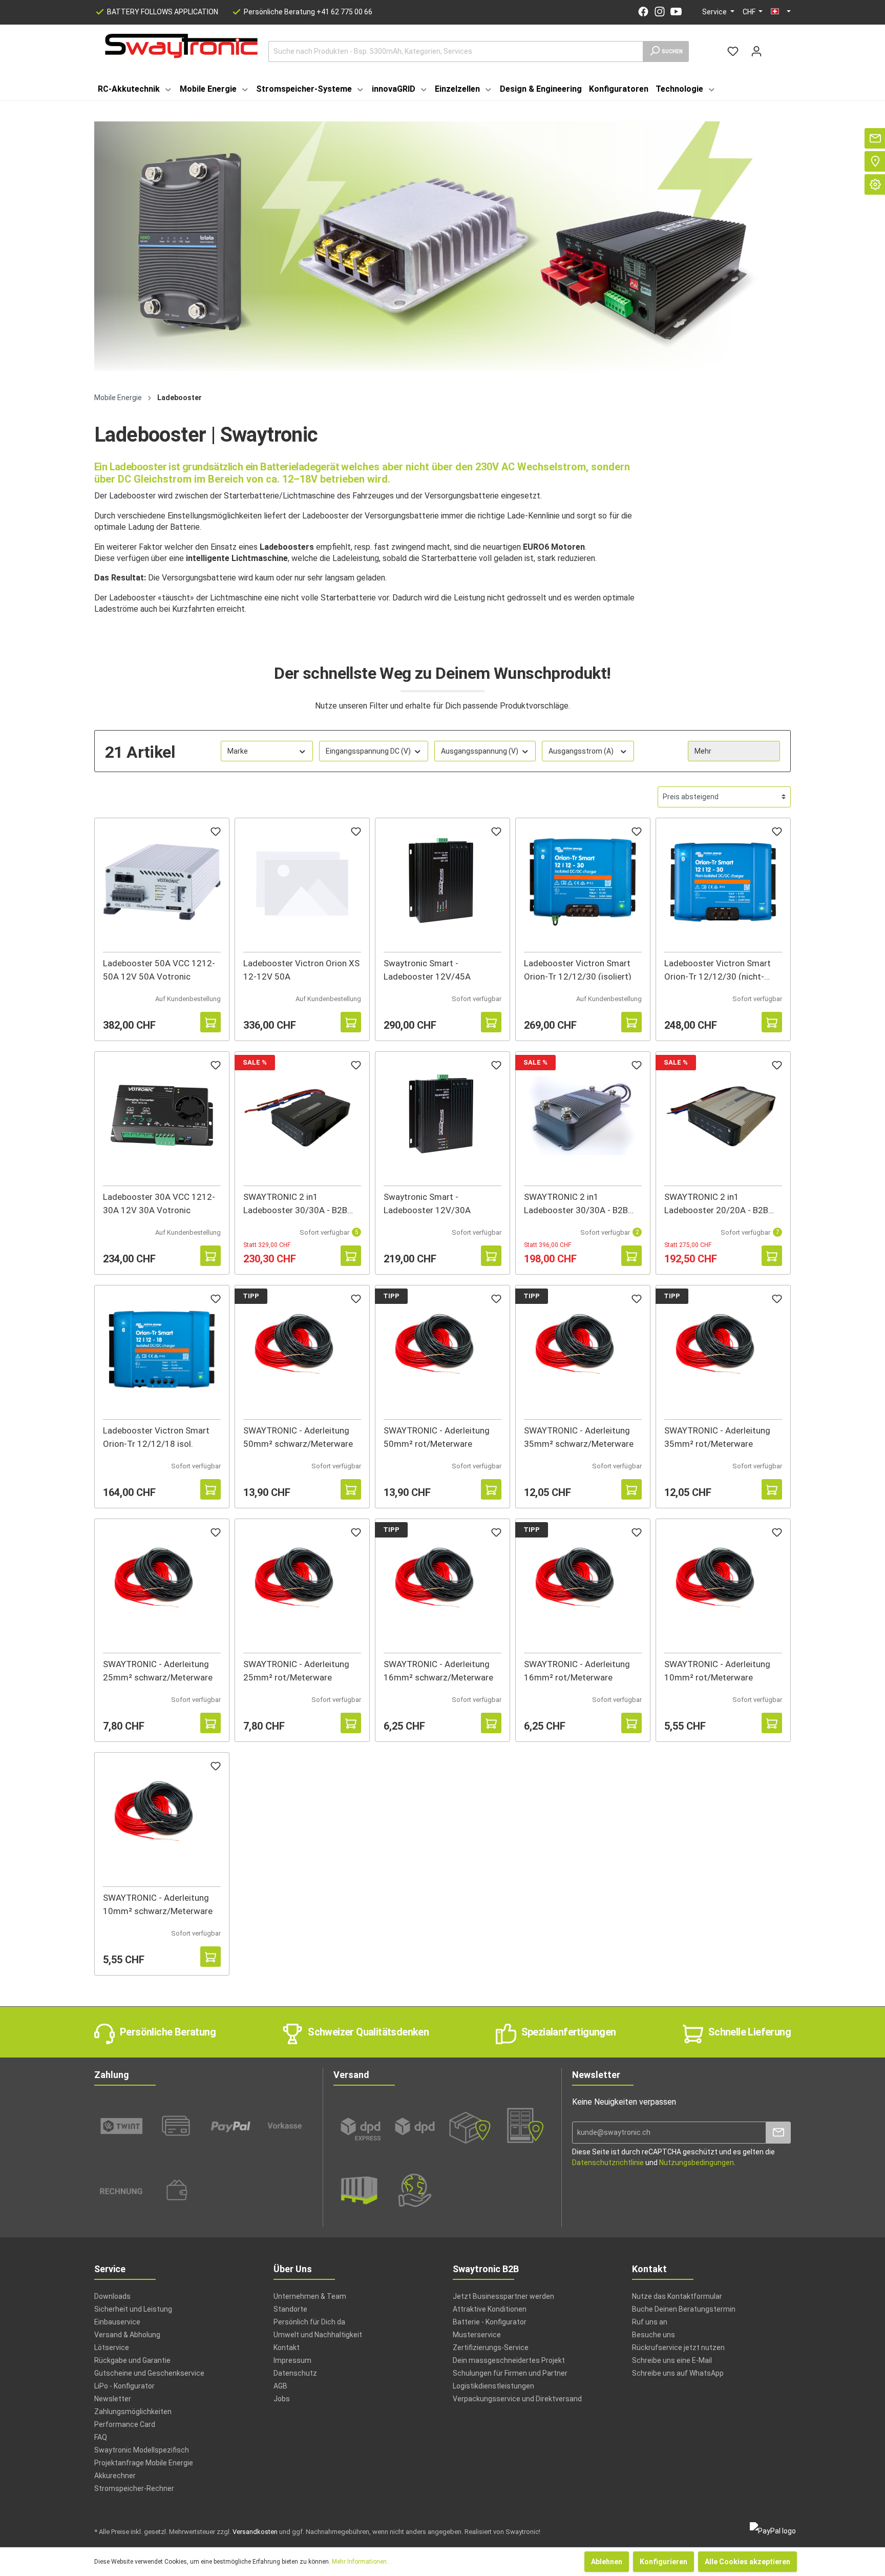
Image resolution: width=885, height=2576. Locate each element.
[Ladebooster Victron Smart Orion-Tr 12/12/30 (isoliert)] (583, 882)
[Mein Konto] (756, 51)
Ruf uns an (650, 2322)
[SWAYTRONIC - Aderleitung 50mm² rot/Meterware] (442, 1349)
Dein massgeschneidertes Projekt (509, 2360)
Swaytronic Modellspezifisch (142, 2450)
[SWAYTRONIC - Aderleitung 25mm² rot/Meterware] (302, 1583)
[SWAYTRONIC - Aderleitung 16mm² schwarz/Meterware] (442, 1583)
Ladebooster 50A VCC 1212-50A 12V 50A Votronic (159, 969)
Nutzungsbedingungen (697, 2163)
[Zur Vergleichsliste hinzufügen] (190, 1022)
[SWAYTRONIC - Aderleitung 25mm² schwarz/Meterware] (162, 1583)
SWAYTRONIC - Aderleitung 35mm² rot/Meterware (717, 1436)
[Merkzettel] (733, 51)
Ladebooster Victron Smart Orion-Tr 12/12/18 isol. (156, 1436)
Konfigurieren (663, 2562)
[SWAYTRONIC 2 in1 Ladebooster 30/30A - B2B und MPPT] (302, 1116)
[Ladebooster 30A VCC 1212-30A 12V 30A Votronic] (162, 1116)
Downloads (112, 2296)
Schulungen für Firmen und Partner (510, 2373)
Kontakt (287, 2348)
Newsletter (113, 2399)
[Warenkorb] (774, 47)
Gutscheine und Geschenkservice (149, 2373)
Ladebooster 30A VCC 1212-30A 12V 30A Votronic (159, 1203)
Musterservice (477, 2335)
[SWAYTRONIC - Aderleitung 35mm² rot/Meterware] (723, 1349)
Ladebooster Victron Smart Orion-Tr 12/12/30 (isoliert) (578, 969)
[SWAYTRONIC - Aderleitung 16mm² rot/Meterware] (583, 1583)
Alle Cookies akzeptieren (747, 2562)
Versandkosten (255, 2532)
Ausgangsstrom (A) (581, 751)
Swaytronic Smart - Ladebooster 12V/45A (427, 969)
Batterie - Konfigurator (490, 2322)
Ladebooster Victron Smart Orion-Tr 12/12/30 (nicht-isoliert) (718, 969)
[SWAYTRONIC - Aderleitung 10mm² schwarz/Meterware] (162, 1816)
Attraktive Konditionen (490, 2309)
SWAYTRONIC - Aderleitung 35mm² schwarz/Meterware (579, 1436)
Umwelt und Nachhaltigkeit (318, 2335)
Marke (238, 751)
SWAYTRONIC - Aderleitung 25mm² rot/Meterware (296, 1670)
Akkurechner (115, 2476)
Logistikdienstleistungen (493, 2386)
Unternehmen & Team (310, 2296)
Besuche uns (654, 2335)
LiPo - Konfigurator (124, 2386)
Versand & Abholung (127, 2335)
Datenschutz (295, 2373)
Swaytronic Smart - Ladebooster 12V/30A (427, 1203)
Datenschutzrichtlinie (608, 2163)
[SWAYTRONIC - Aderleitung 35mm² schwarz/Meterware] (583, 1349)
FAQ (101, 2437)
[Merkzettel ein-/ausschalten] (216, 833)
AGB (280, 2386)
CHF (750, 12)
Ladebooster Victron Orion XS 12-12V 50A (301, 969)
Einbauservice (117, 2322)
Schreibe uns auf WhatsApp (678, 2373)
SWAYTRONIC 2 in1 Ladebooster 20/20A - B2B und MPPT (716, 1203)
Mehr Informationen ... (362, 2562)
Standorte (290, 2309)
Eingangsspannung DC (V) (368, 751)
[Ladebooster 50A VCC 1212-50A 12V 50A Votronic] (162, 882)
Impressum (292, 2360)
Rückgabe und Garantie (132, 2360)
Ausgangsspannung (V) (480, 751)
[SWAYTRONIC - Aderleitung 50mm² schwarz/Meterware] (302, 1349)
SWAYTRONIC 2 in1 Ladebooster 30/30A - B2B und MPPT (295, 1203)
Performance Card (125, 2424)
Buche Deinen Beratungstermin (684, 2309)
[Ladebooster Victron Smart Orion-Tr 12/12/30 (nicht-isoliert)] (723, 882)
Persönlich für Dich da (309, 2322)
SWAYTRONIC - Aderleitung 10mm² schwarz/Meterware (158, 1904)
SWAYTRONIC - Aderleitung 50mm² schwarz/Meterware (298, 1436)
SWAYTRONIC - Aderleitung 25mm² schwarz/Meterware (158, 1670)
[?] (210, 1022)
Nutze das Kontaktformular (677, 2296)
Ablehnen (607, 2562)
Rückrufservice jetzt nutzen (678, 2348)
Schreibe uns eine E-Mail (672, 2360)
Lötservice (112, 2348)
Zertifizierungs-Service (491, 2348)
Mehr (703, 751)
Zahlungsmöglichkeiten (133, 2412)
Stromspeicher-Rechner (134, 2488)
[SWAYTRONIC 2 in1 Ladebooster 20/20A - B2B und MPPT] (723, 1116)
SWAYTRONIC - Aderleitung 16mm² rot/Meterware (577, 1670)
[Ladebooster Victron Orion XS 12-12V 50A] (302, 882)
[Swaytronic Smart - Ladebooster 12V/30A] (442, 1116)
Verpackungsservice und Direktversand (517, 2399)
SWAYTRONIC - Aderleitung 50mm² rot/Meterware (437, 1436)
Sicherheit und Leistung (133, 2309)
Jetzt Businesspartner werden (503, 2296)
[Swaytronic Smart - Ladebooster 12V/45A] (442, 882)
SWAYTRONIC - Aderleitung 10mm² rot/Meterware (717, 1670)
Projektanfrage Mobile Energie (144, 2463)
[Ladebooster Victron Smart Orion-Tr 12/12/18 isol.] (162, 1349)
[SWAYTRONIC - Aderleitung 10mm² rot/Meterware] (723, 1583)
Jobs (282, 2399)
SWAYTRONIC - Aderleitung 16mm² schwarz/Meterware (438, 1670)
